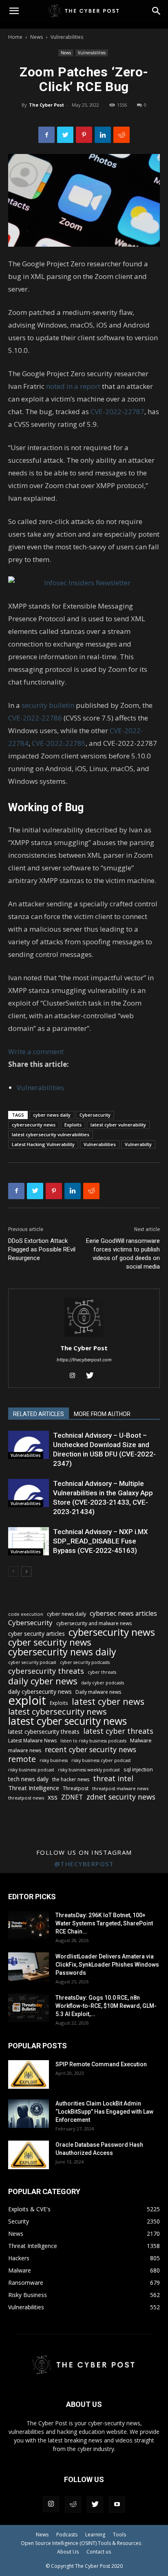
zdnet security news (121, 1797)
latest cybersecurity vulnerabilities (51, 1134)
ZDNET (72, 1797)
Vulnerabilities (67, 37)
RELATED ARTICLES (39, 1414)
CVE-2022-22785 (59, 743)
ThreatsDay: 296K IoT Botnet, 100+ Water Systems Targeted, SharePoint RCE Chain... (104, 1923)
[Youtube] (117, 2505)
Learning (95, 2535)
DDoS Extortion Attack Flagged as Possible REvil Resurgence (42, 1249)
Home (15, 37)
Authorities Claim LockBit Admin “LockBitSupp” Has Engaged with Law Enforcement (104, 2112)
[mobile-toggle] (14, 11)
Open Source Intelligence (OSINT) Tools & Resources (81, 2543)
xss (53, 1797)
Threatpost (76, 1788)
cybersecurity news (34, 1125)
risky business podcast (31, 1770)
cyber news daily (52, 1115)
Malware (141, 1740)
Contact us (99, 2552)
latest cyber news (108, 1701)
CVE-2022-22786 (36, 718)
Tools (119, 2535)
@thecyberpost (84, 1864)
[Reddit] (73, 2505)
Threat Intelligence (34, 1788)
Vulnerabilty (138, 1144)
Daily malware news (98, 1692)
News (36, 37)
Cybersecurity (95, 1115)
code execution (26, 1614)
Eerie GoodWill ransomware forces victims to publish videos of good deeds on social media (123, 1254)
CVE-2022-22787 (117, 411)
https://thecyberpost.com (84, 1360)
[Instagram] (76, 1376)
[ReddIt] (122, 135)
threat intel (113, 1779)
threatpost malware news (120, 1788)
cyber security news (50, 1642)
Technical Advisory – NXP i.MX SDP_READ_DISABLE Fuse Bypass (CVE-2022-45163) (101, 1541)
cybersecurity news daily (62, 1652)
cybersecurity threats (46, 1671)
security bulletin (48, 705)
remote (22, 1759)
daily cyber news (43, 1681)
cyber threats (102, 1672)
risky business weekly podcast (89, 1770)
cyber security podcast (32, 1662)
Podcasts (67, 2535)
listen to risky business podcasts (93, 1741)
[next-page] (26, 1571)
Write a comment (36, 1052)
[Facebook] (46, 135)
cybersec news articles (123, 1614)
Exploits (73, 1125)
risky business (54, 1760)
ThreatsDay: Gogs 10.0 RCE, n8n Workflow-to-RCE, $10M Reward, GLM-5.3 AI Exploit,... (106, 2006)
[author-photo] (84, 1337)
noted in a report (74, 386)
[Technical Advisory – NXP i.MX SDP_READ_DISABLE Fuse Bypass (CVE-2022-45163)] (29, 1541)
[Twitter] (65, 135)
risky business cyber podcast (101, 1760)
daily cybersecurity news (40, 1692)
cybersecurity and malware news (94, 1623)
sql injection (138, 1769)
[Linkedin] (103, 135)
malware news (25, 1750)
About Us (68, 2552)
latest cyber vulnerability (118, 1125)
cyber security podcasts (85, 1662)
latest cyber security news (67, 1721)
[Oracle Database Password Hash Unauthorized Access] (29, 2155)
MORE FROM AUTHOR (102, 1414)
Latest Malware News (32, 1741)
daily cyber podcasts (103, 1683)
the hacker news (71, 1779)
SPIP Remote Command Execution (101, 2064)
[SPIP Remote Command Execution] (29, 2074)
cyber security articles (36, 1634)
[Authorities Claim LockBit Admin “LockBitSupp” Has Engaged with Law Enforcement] (29, 2114)
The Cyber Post (46, 105)
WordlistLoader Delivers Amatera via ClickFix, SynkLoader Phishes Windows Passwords (107, 1965)
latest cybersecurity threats (44, 1732)
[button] (157, 11)
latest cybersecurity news (57, 1712)
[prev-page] (13, 1571)
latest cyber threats (118, 1731)
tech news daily (28, 1779)
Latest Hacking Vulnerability (43, 1144)
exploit (27, 1701)
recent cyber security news (91, 1750)
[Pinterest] (84, 135)
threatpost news (26, 1798)
